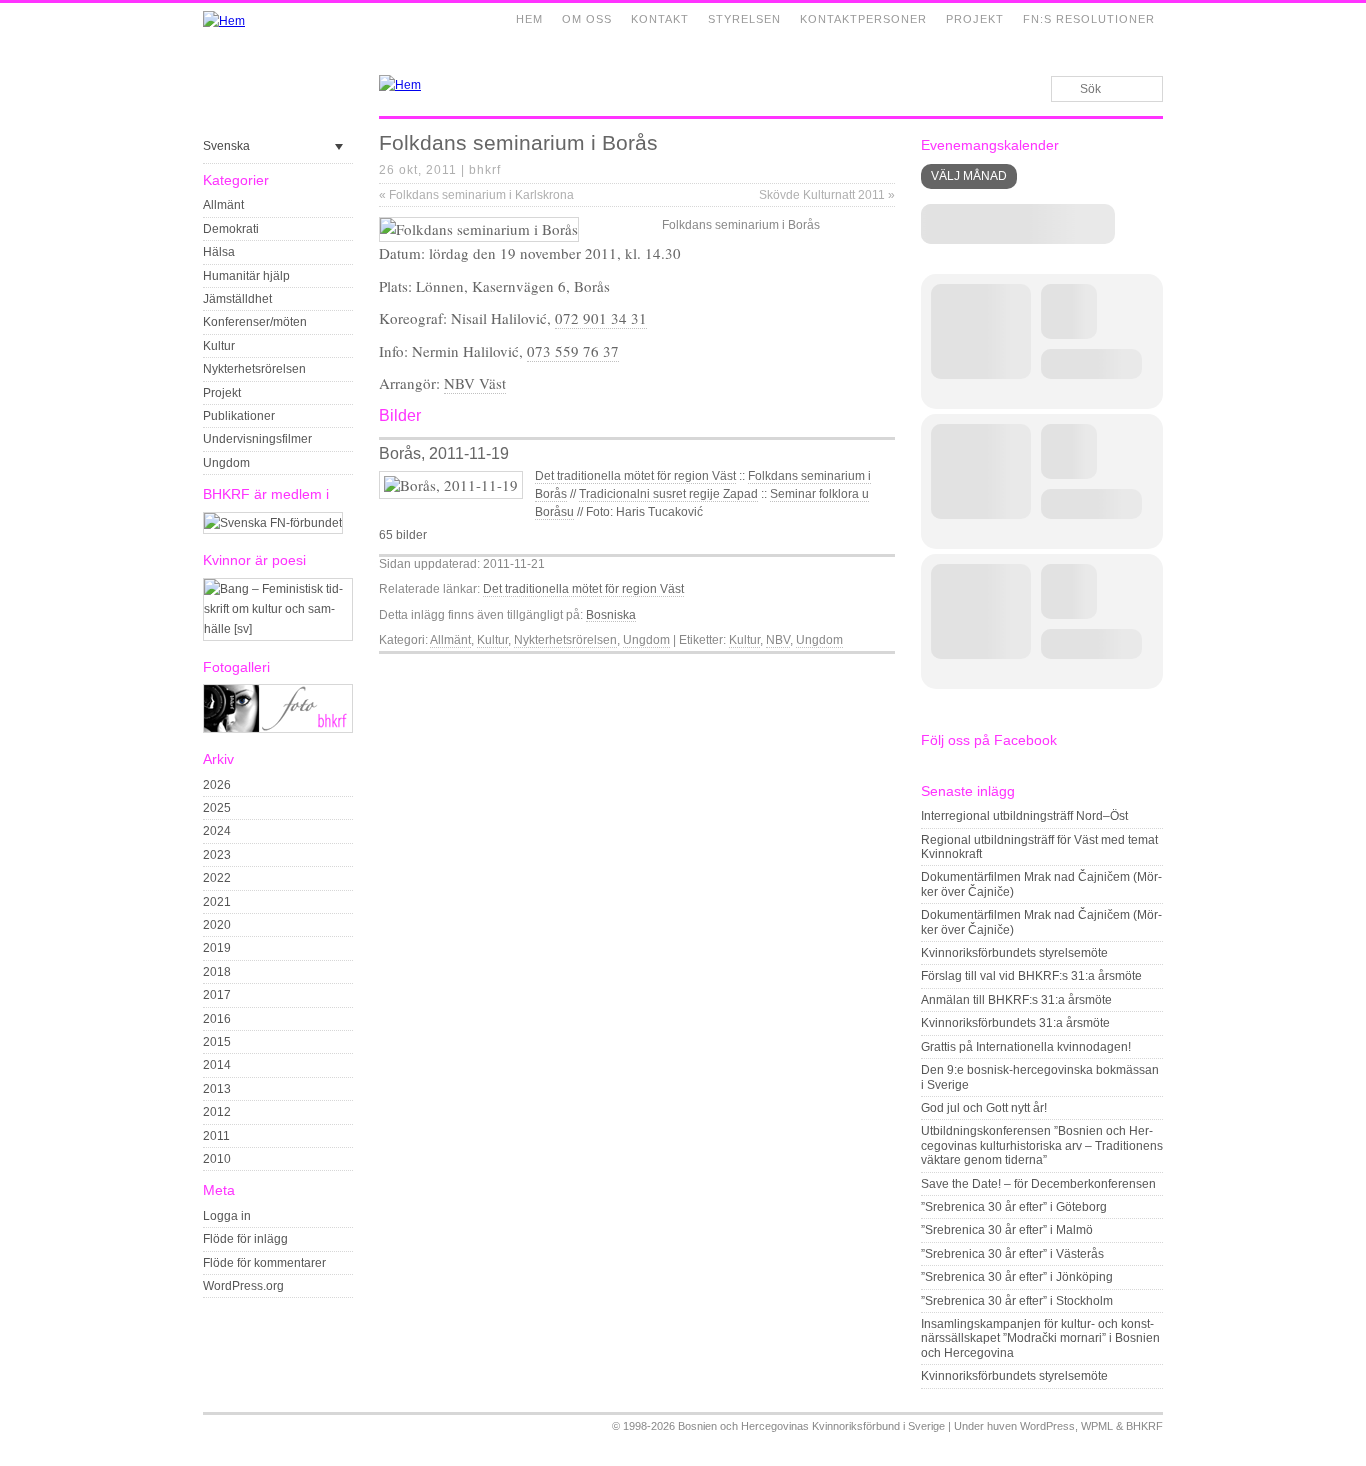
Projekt (975, 19)
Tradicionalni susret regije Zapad (668, 494)
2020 (217, 925)
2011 (216, 1136)
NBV (778, 640)
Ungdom (226, 463)
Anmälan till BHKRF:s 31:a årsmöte (1016, 1000)
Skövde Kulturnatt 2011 (827, 195)
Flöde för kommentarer (264, 1263)
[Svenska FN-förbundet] (273, 523)
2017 (217, 995)
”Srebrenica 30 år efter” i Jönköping (1017, 1277)
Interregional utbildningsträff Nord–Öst (1024, 816)
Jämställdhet (237, 299)
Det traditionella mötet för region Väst (635, 476)
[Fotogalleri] (278, 729)
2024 (217, 831)
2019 (217, 948)
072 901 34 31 (601, 318)
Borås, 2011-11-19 (444, 453)
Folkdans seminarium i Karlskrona (476, 195)
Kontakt (660, 19)
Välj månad (969, 176)
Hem (529, 19)
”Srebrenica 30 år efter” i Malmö (1007, 1230)
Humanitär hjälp (246, 276)
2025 (217, 808)
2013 (217, 1089)
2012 (217, 1112)
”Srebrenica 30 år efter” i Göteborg (1014, 1207)
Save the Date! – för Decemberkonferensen (1038, 1184)
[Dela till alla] (885, 670)
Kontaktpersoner (863, 19)
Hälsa (219, 252)
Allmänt (223, 205)
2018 (217, 972)
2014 (217, 1065)
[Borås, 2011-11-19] (451, 485)
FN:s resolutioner (1089, 19)
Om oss (587, 19)
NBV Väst (475, 383)
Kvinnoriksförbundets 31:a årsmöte (1015, 1023)
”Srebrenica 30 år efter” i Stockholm (1017, 1301)
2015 (217, 1042)
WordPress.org (243, 1286)
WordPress (1047, 1426)
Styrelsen (744, 19)
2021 (217, 902)
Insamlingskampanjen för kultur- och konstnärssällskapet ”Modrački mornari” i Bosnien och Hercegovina (1040, 1338)
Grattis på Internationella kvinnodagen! (1026, 1047)
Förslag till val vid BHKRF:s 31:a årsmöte (1031, 976)
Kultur (219, 346)
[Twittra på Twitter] (862, 670)
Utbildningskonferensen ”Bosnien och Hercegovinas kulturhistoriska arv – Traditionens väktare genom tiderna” (1042, 1145)
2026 (217, 785)
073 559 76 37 (573, 351)
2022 (217, 878)
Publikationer (239, 416)
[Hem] (224, 21)
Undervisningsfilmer (257, 439)
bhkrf (485, 170)
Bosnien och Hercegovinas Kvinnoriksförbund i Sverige (811, 1426)
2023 (217, 855)
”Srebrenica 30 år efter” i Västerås (1012, 1254)
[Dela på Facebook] (839, 670)
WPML (1097, 1426)
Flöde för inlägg (245, 1239)
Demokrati (231, 229)
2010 (217, 1159)
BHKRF (1144, 1426)
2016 (217, 1019)
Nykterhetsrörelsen (254, 369)
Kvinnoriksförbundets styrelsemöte (1014, 953)
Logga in (227, 1216)
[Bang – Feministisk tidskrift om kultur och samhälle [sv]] (278, 629)
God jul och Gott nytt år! (984, 1108)
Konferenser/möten (255, 322)
